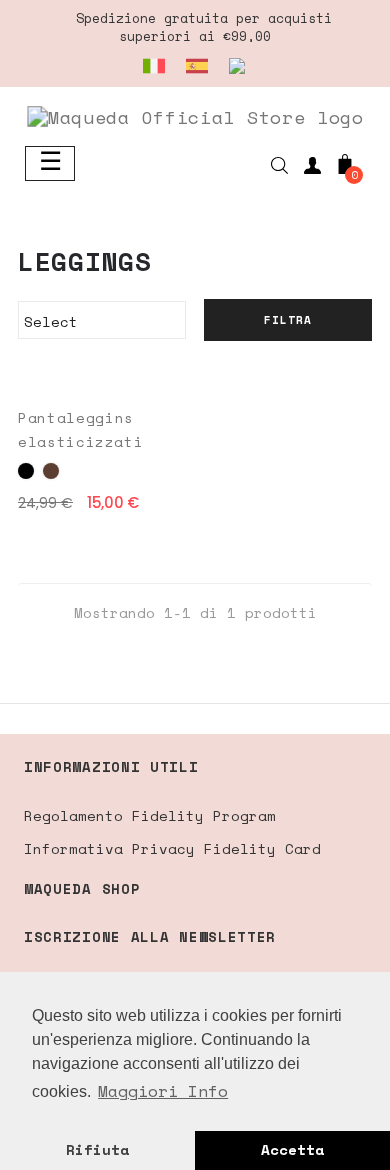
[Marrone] (51, 471)
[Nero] (26, 471)
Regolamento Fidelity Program (150, 815)
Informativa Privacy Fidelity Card (172, 848)
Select (99, 321)
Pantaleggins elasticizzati (80, 429)
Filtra (288, 320)
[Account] (312, 168)
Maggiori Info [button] (163, 1091)
